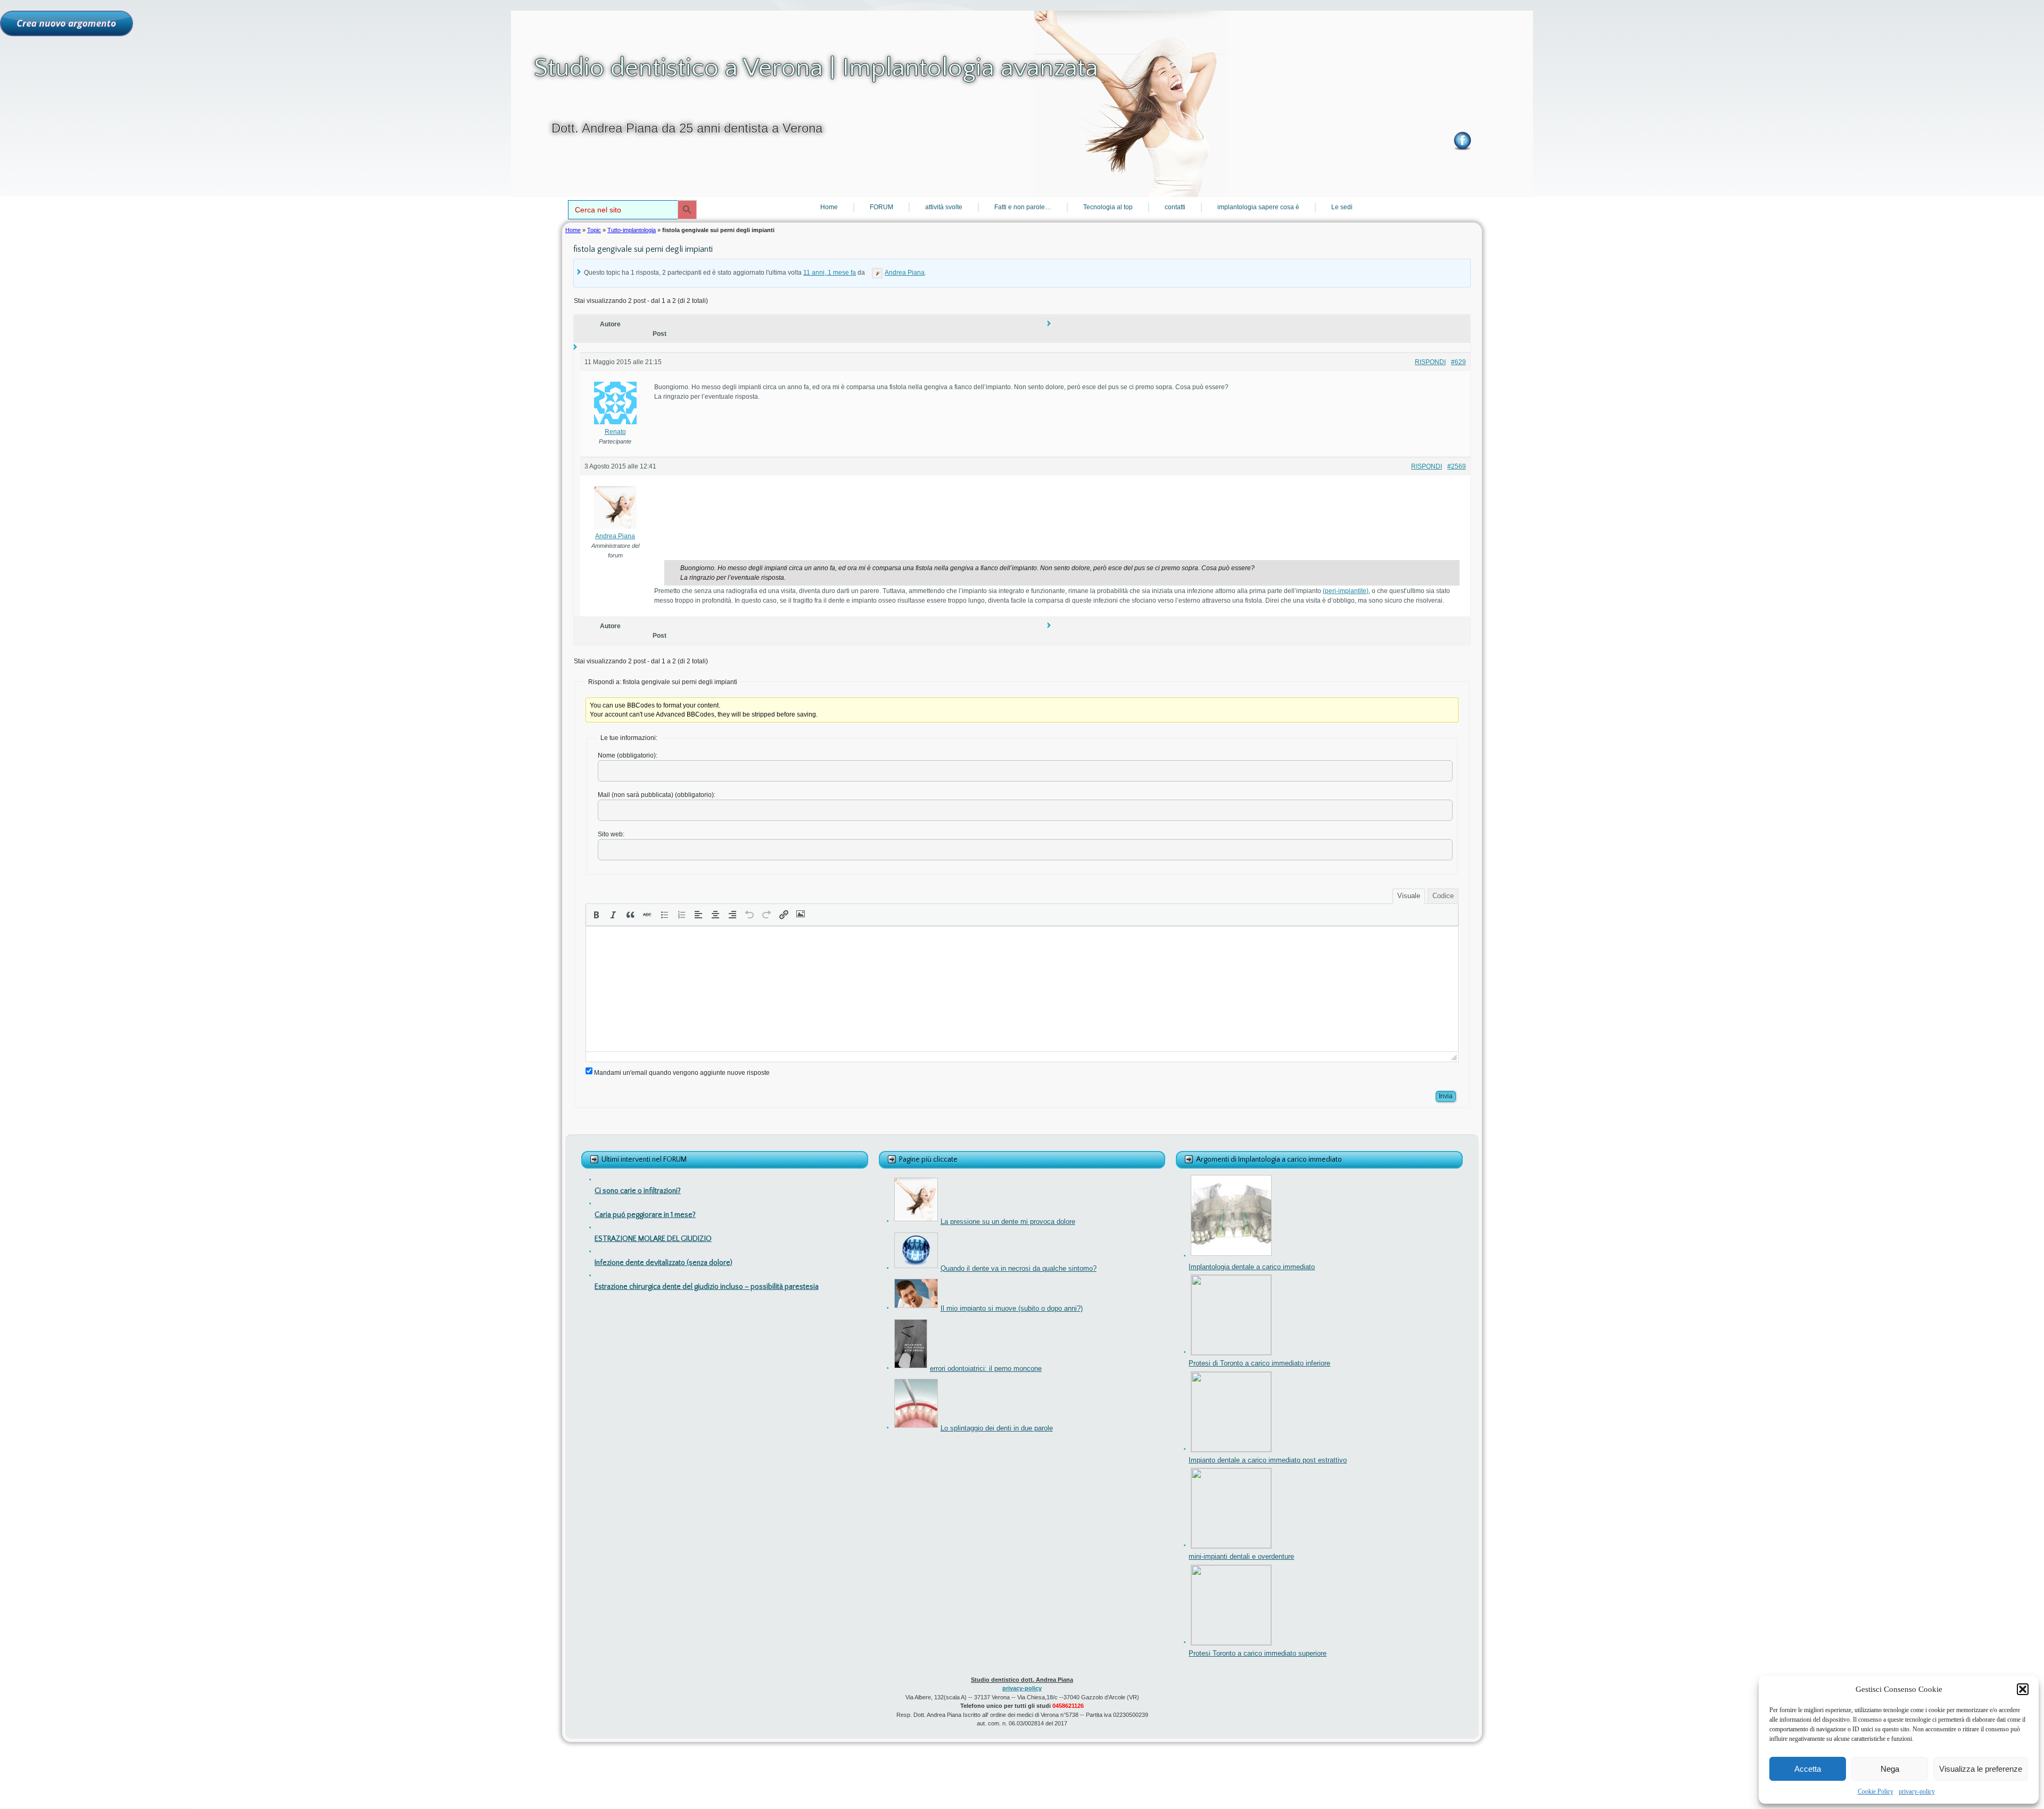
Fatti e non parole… (1023, 207)
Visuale (1409, 896)
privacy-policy (1917, 1791)
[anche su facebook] (1462, 140)
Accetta (1808, 1769)
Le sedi (1342, 207)
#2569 (1457, 466)
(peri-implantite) (1346, 591)
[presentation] (596, 915)
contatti (1175, 207)
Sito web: (611, 834)
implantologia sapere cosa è (1258, 207)
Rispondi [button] (1430, 362)
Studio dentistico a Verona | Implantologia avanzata (816, 68)
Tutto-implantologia (632, 230)
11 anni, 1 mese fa (830, 273)
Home (829, 207)
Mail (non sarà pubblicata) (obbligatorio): (657, 795)
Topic (594, 230)
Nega (1890, 1769)
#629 (1458, 362)
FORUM (881, 207)
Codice (1443, 896)
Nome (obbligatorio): (628, 755)
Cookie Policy (1876, 1791)
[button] (2023, 1689)
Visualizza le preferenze (1981, 1769)
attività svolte (944, 207)
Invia (1446, 1096)
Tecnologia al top (1108, 207)
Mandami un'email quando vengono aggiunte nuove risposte (682, 1073)
